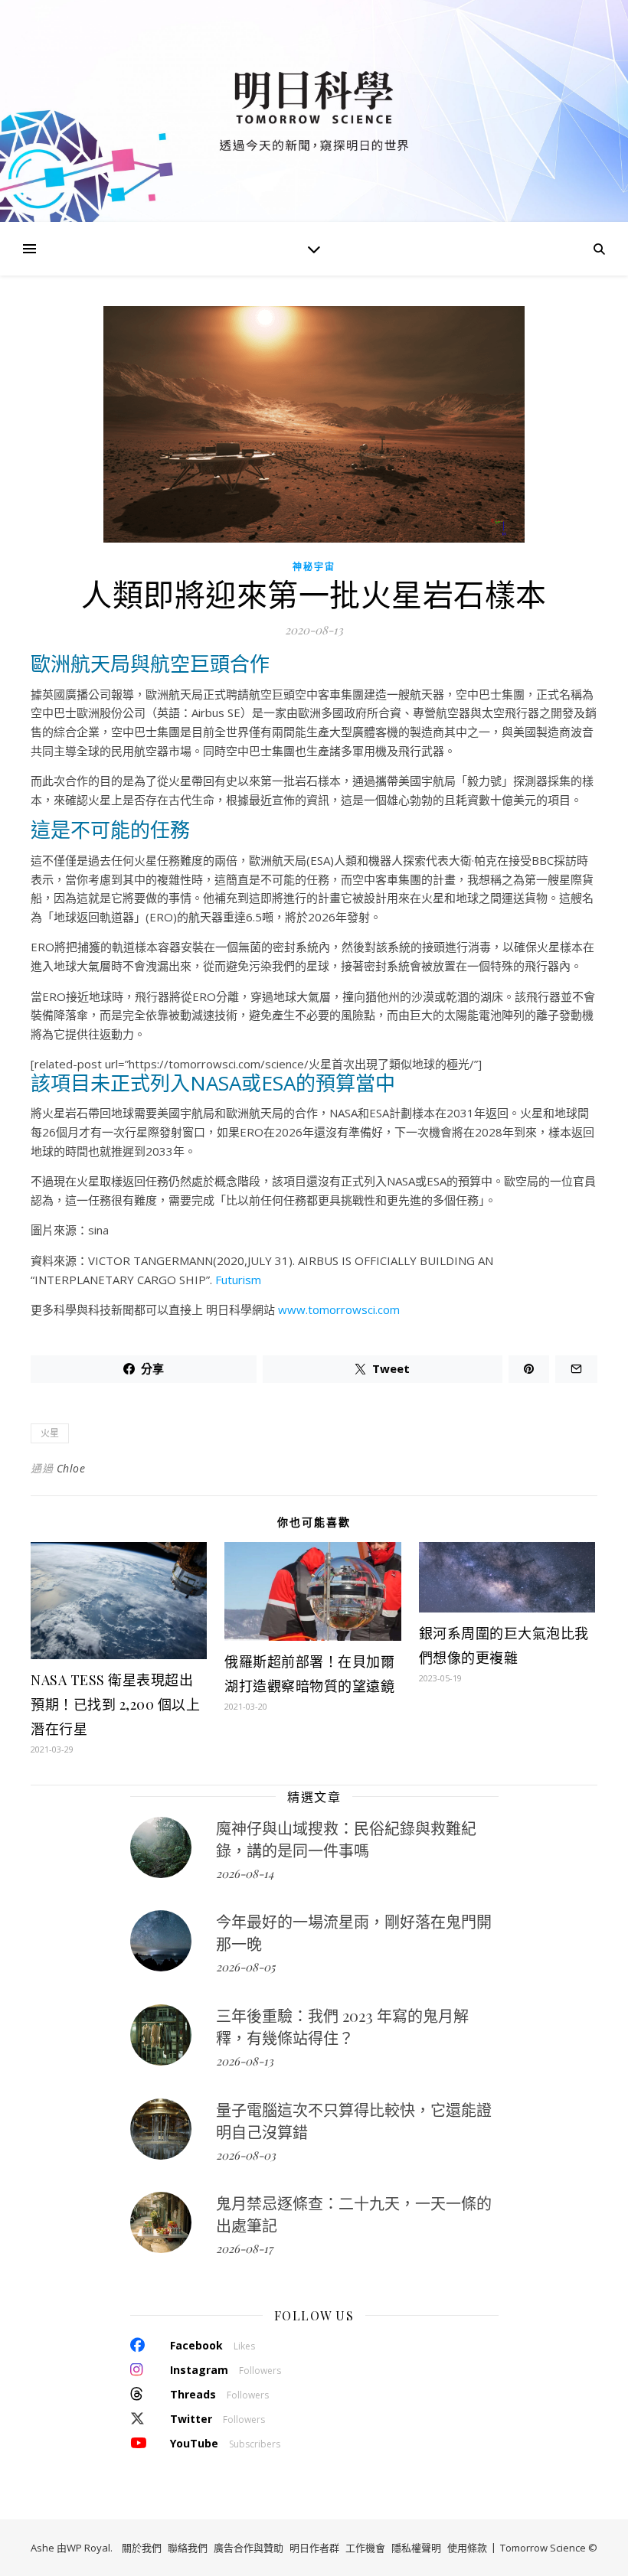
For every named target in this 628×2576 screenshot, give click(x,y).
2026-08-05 (245, 1967)
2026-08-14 (245, 1873)
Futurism (238, 1280)
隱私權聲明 (416, 2548)
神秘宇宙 (314, 567)
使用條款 (467, 2548)
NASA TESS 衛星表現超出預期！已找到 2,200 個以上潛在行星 (115, 1704)
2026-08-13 (245, 2061)
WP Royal (88, 2548)
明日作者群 (314, 2548)
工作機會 (365, 2548)
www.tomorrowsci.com (339, 1309)
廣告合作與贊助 (249, 2548)
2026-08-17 (244, 2248)
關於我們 (142, 2548)
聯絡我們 (188, 2548)
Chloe (71, 1468)
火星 (50, 1433)
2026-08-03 (246, 2155)
